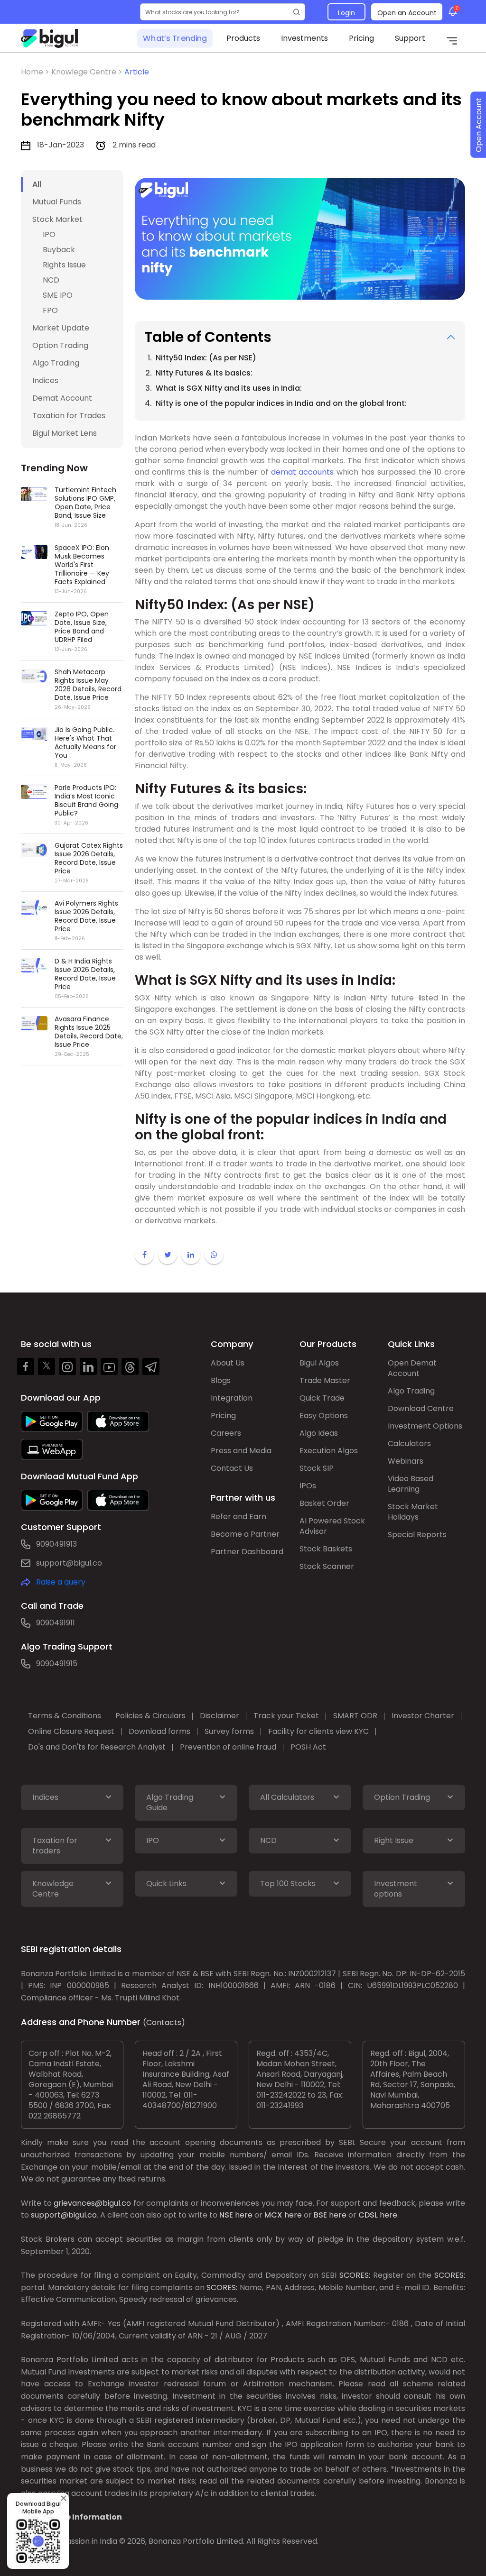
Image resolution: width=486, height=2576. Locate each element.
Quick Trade (322, 1398)
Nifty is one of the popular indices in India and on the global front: (281, 403)
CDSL (368, 2215)
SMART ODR (355, 1716)
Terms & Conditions (65, 1716)
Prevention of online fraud (228, 1747)
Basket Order (324, 1503)
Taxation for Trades (69, 416)
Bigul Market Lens (65, 433)
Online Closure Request (71, 1731)
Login (346, 13)
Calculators (409, 1444)
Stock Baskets (326, 1549)
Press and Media (241, 1451)
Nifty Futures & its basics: (204, 373)
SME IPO (58, 295)
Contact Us (232, 1468)
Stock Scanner (327, 1566)
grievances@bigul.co (92, 2203)
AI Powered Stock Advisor (332, 1526)
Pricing (361, 38)
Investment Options (425, 1426)
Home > (36, 72)
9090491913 (56, 1544)
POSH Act (308, 1747)
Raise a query (61, 1582)
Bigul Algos (319, 1363)
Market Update (61, 328)
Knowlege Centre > (88, 72)
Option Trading (60, 345)
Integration (232, 1398)
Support (410, 38)
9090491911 (56, 1623)
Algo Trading (56, 363)
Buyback (59, 250)
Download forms (159, 1731)
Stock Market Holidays (413, 1512)
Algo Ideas (319, 1433)
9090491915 (57, 1664)
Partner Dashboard (247, 1552)
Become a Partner (245, 1534)
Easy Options (324, 1416)
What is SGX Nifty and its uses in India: (229, 388)
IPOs (308, 1486)
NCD (51, 280)
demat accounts (303, 472)
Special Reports (417, 1535)
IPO (49, 234)
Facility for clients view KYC (318, 1731)
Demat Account (62, 398)
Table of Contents (208, 337)
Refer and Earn (238, 1517)
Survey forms (229, 1731)
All (37, 184)
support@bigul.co (69, 1563)
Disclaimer (220, 1716)
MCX (273, 2215)
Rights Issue (64, 265)
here (244, 2215)
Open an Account (407, 13)
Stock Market (57, 219)
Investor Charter (423, 1716)
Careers (226, 1433)
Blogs (221, 1380)
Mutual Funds (57, 202)
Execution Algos (329, 1451)
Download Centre (421, 1408)
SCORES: (355, 2275)
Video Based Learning (411, 1484)
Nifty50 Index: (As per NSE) (206, 358)
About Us (228, 1363)
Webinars (406, 1461)
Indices (45, 380)
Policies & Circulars (150, 1716)
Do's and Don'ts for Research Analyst (97, 1747)
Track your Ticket (286, 1716)
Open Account (479, 125)
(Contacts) (164, 2022)
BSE (320, 2215)
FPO (50, 310)
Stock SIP (317, 1468)
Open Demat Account (412, 1368)
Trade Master (325, 1380)
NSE (226, 2215)
